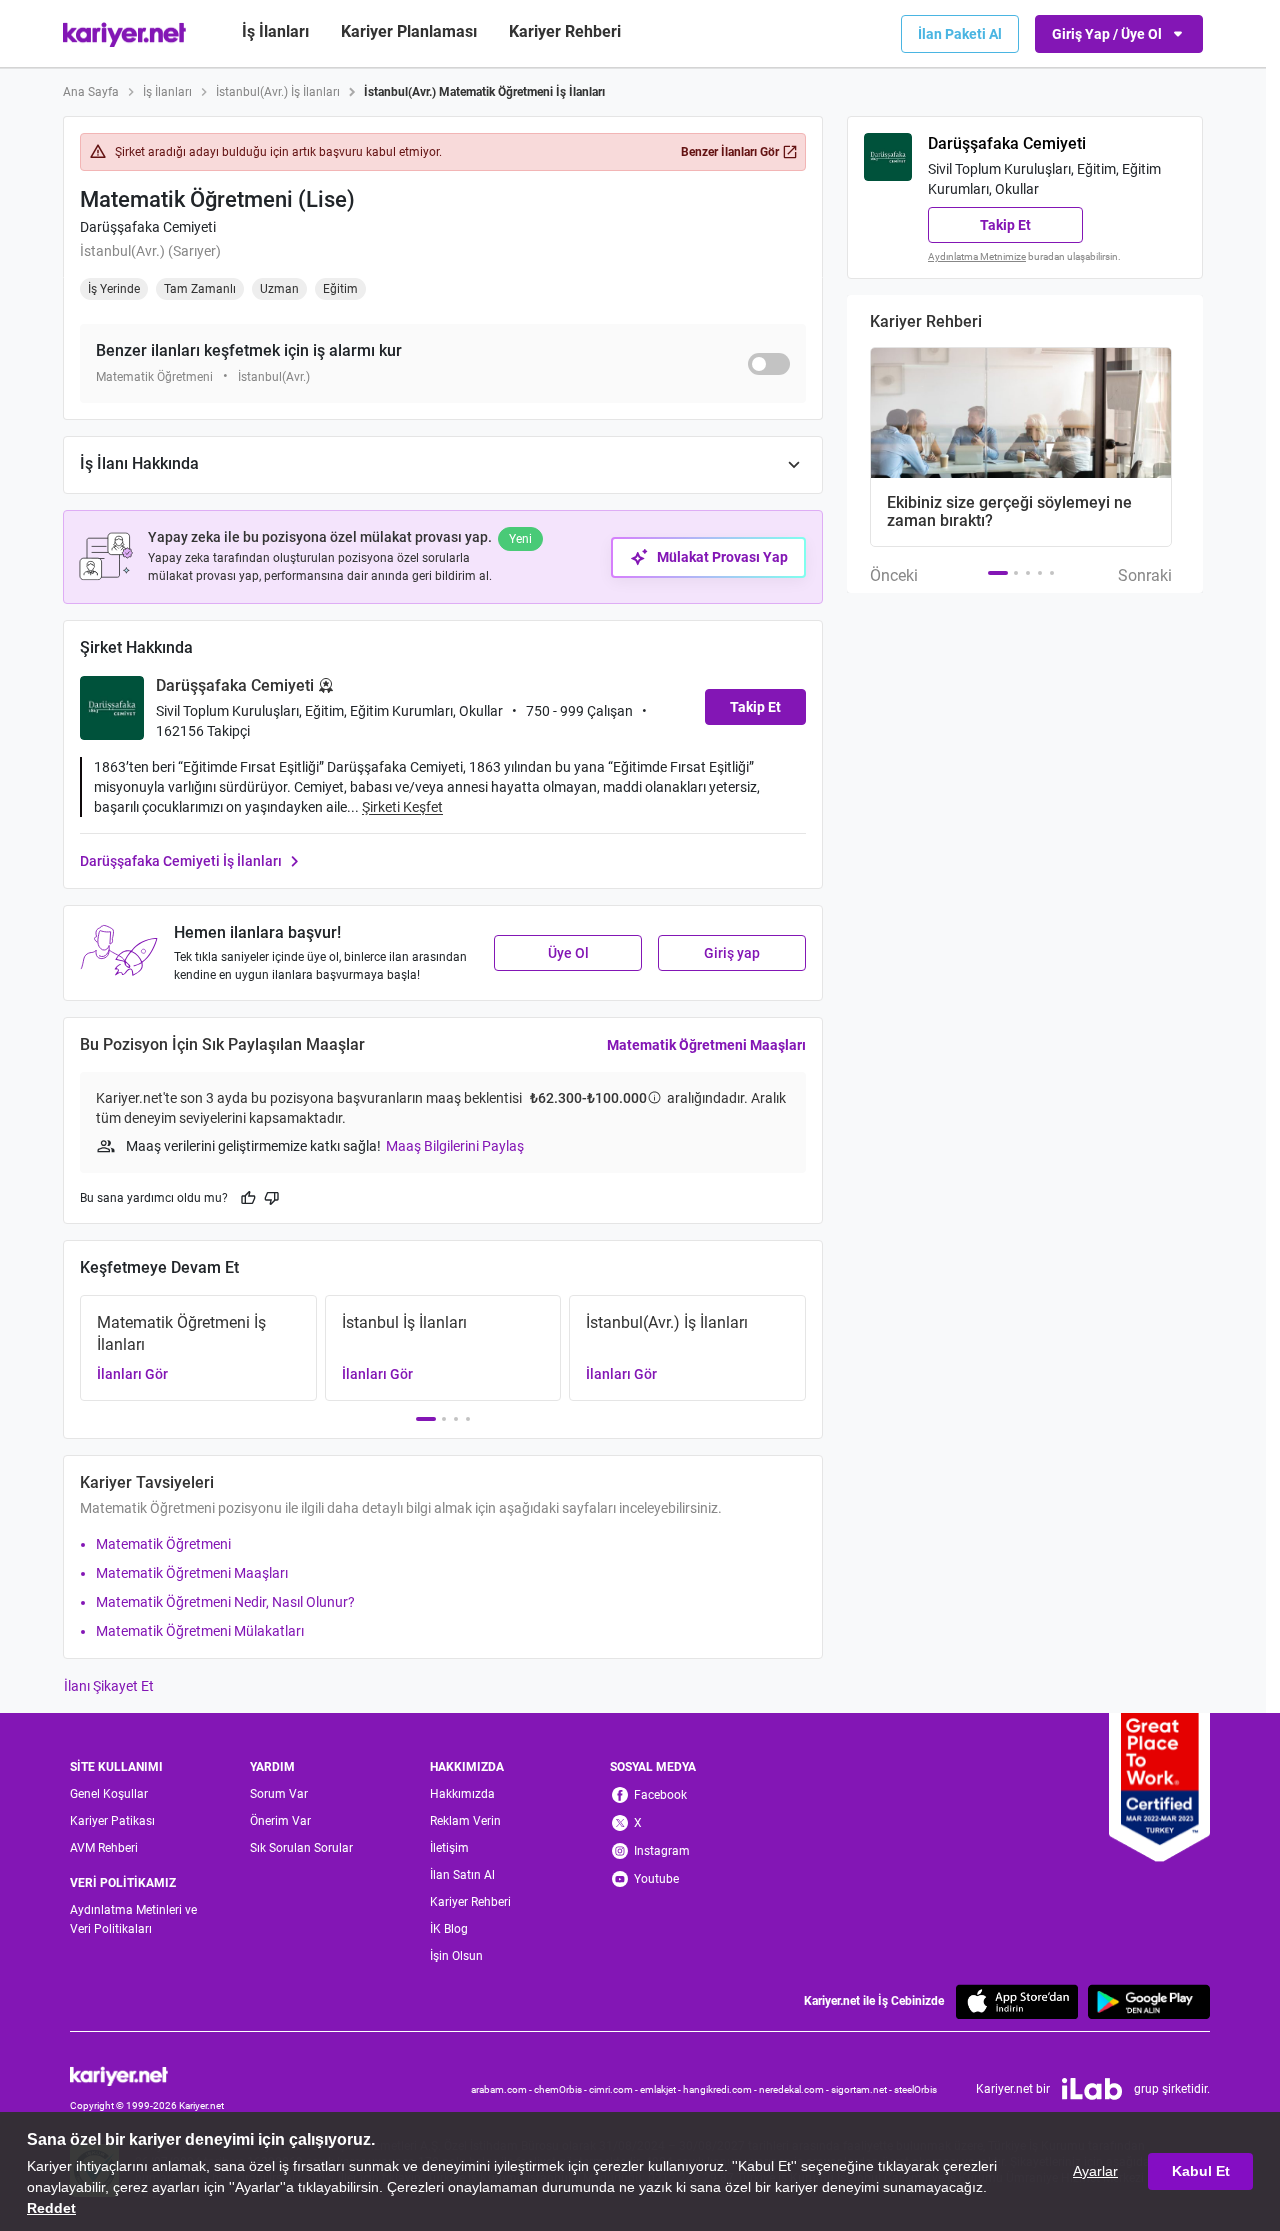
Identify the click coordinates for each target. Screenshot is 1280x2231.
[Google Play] (1149, 2001)
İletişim (449, 1848)
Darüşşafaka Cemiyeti (148, 227)
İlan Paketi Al (960, 34)
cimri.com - (614, 2089)
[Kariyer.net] (147, 2074)
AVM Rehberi (104, 1848)
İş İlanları (275, 31)
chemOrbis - (561, 2089)
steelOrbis (915, 2089)
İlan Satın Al (462, 1875)
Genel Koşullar (109, 1794)
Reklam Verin (465, 1821)
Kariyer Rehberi (470, 1902)
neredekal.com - (795, 2089)
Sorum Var (279, 1794)
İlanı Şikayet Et (109, 1686)
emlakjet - (661, 2089)
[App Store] (1017, 2001)
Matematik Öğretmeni (163, 1544)
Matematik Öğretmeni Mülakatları (200, 1631)
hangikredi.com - (721, 2089)
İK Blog (449, 1929)
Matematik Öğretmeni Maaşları (706, 1045)
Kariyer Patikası (112, 1821)
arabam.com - (502, 2089)
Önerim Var (280, 1821)
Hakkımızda (462, 1794)
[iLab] (1092, 2089)
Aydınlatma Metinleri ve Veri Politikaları (133, 1919)
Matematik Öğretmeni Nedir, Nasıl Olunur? (225, 1602)
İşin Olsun (456, 1956)
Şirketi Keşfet (402, 807)
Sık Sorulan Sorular (301, 1848)
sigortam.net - (862, 2089)
